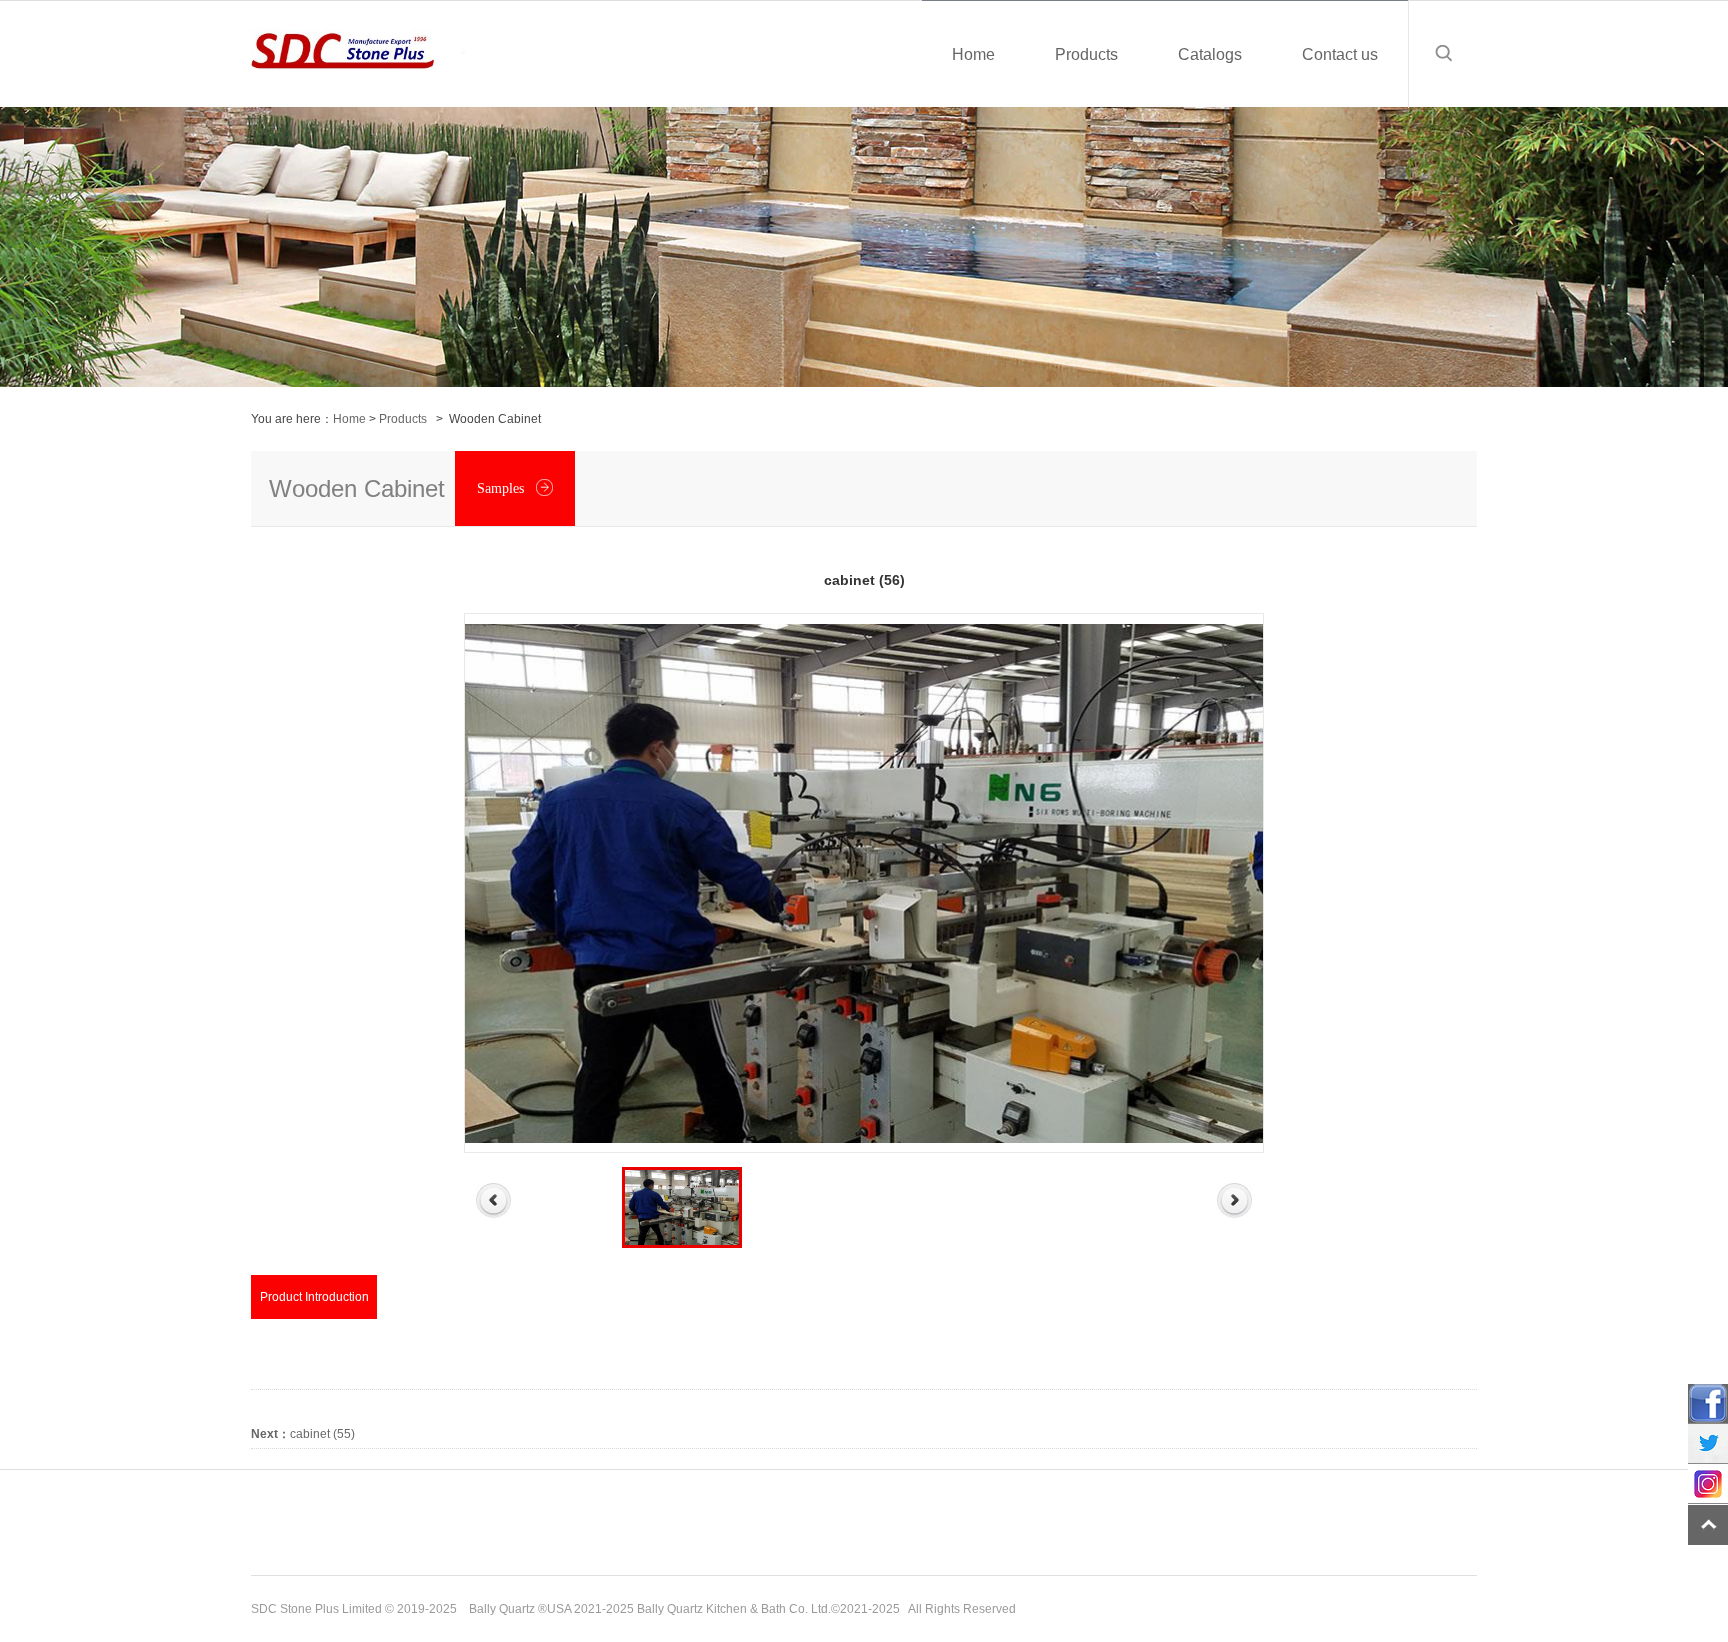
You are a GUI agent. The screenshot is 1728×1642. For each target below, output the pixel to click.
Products (403, 419)
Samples (502, 488)
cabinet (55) (303, 1434)
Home (349, 419)
